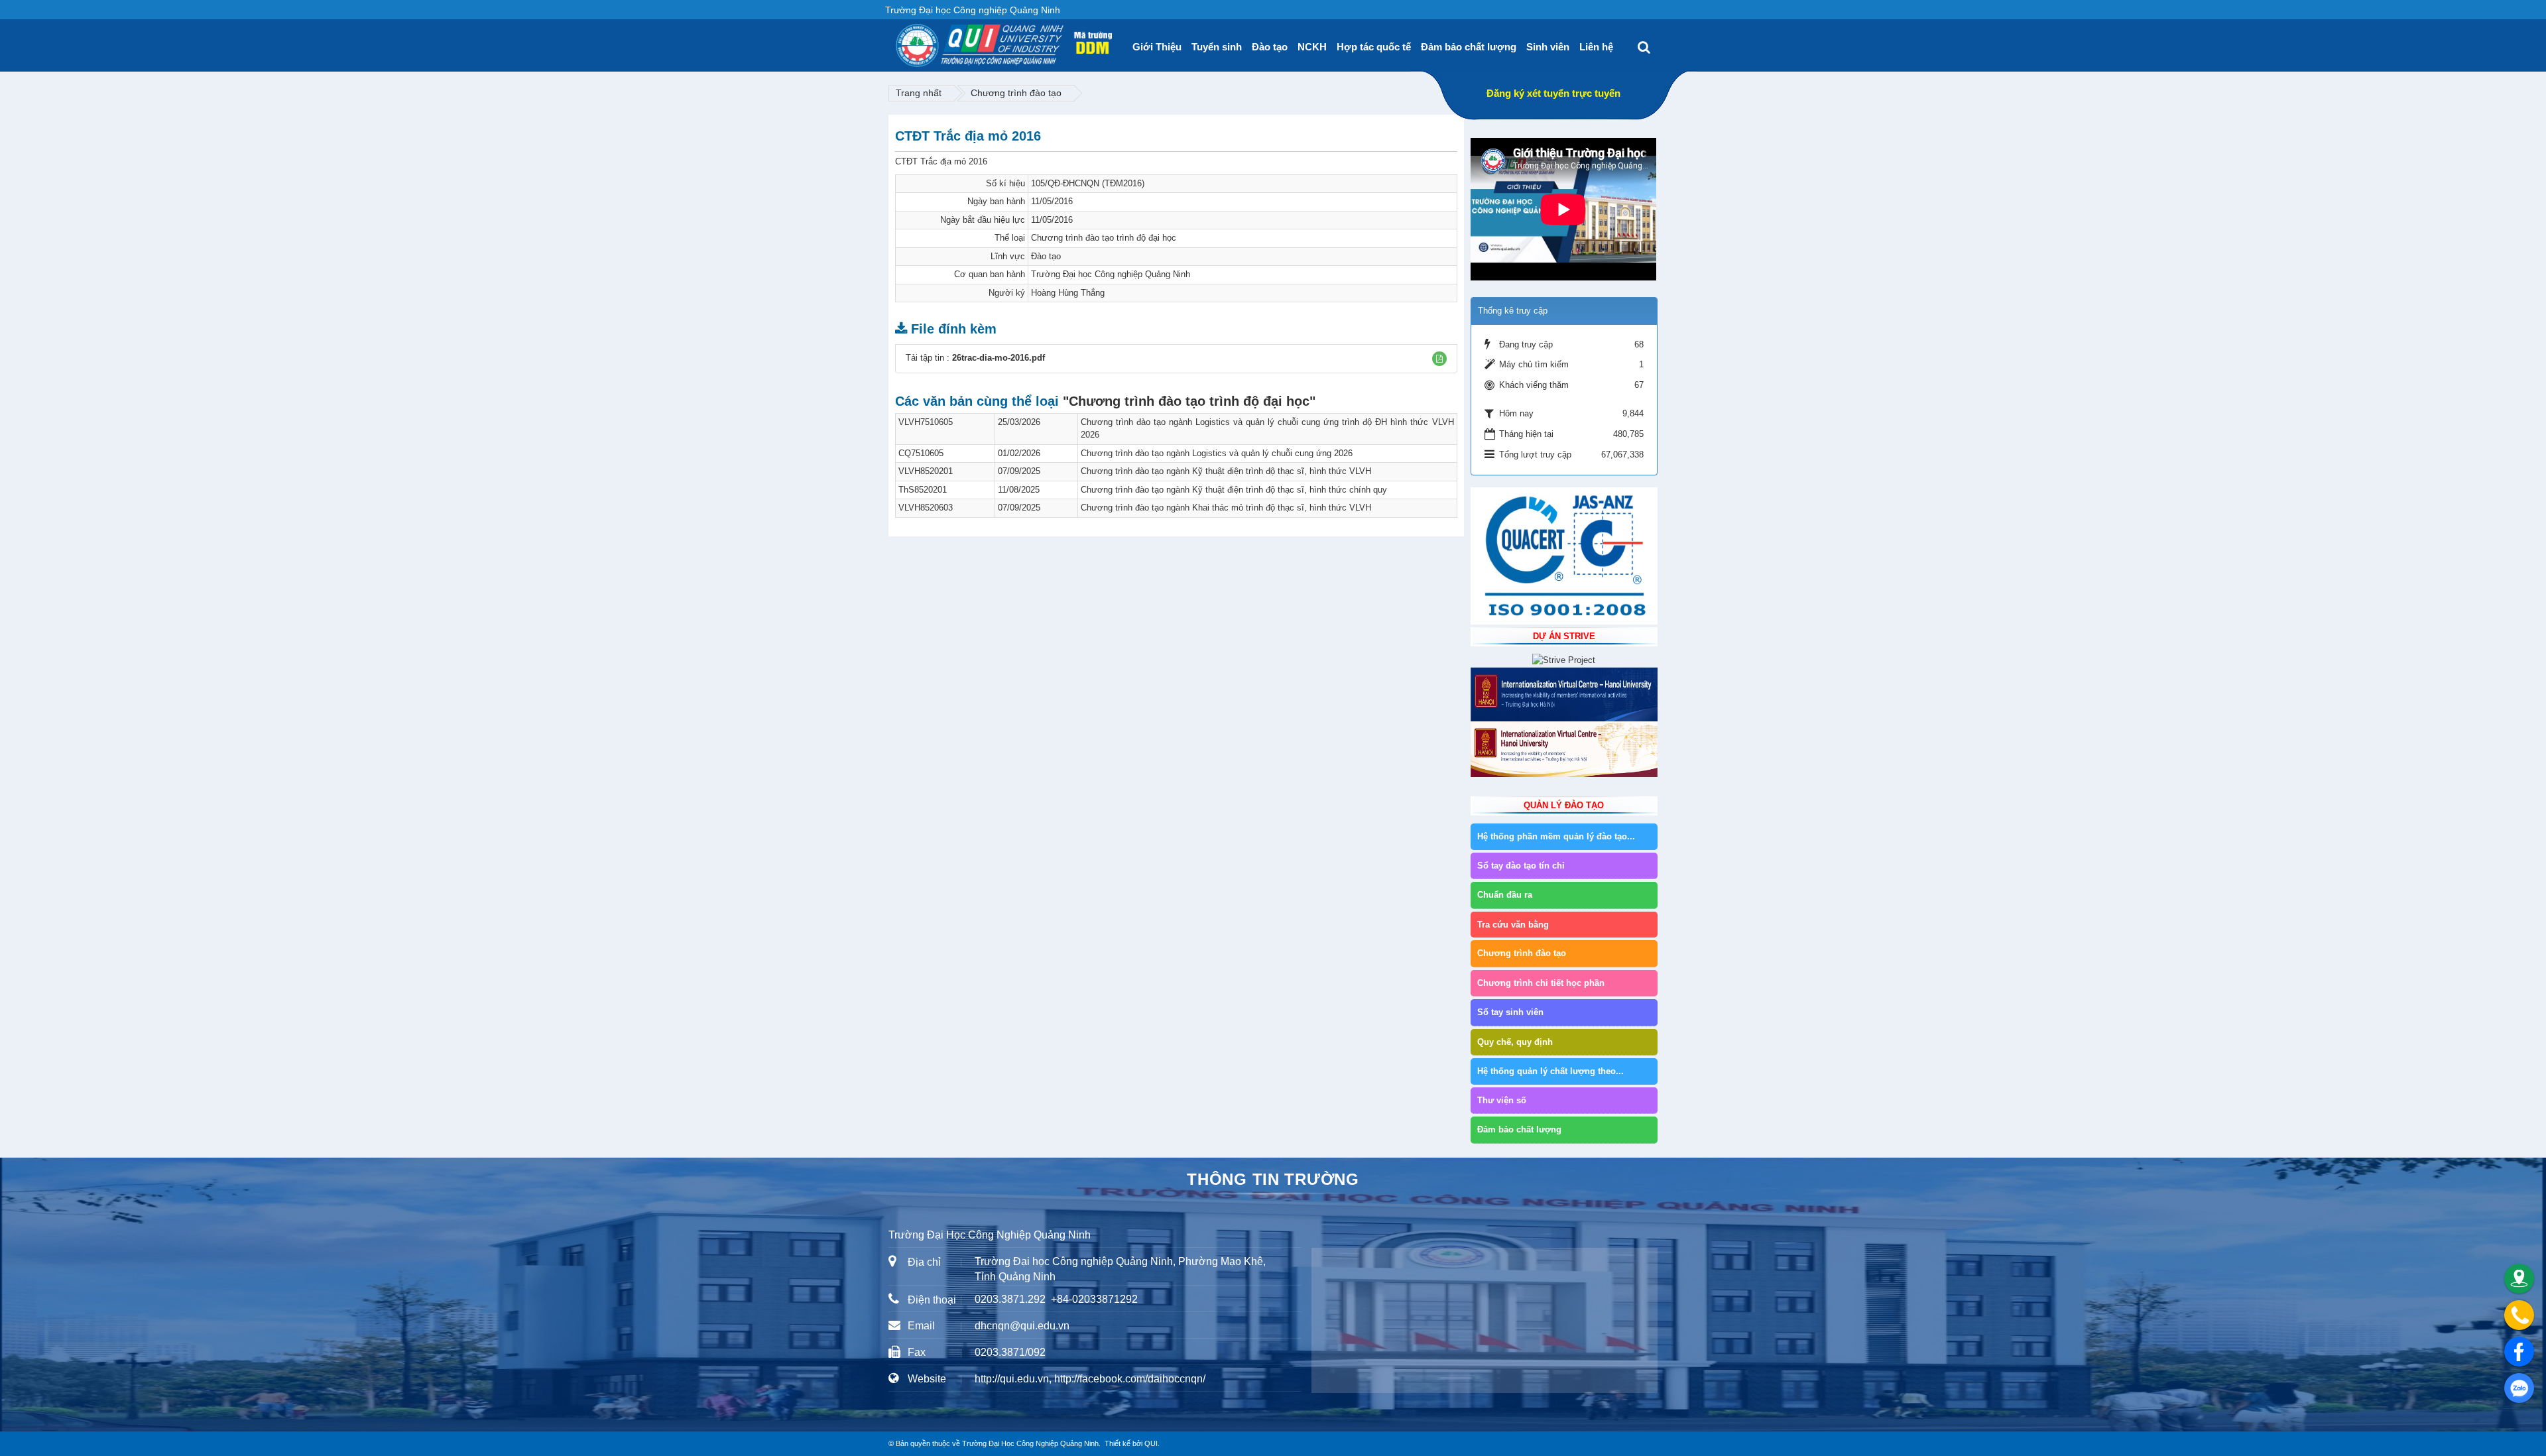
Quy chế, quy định (1515, 1042)
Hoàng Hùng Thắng (1068, 293)
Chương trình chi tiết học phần (1541, 983)
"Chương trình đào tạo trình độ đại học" (1189, 401)
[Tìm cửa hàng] (2519, 1279)
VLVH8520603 (926, 508)
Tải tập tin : (975, 358)
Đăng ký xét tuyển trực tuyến (1553, 93)
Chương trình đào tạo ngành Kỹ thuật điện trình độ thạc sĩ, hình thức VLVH (1226, 471)
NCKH (1312, 47)
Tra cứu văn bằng (1513, 925)
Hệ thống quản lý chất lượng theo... (1550, 1071)
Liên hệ (1596, 47)
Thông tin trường (1273, 1179)
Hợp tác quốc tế (1374, 47)
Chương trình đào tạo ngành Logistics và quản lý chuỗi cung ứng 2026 (1217, 453)
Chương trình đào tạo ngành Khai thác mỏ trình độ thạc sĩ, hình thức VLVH (1226, 508)
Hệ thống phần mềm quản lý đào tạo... (1556, 836)
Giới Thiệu (1157, 47)
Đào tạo (1270, 47)
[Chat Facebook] (2519, 1352)
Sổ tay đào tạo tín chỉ (1521, 866)
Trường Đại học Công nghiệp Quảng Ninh (1111, 274)
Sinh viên (1548, 47)
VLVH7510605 (926, 422)
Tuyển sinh (1217, 47)
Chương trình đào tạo (1016, 93)
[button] (1439, 359)
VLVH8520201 (926, 471)
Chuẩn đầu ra (1505, 895)
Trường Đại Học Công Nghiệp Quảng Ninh (1030, 1443)
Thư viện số (1502, 1100)
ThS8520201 (923, 490)
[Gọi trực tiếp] (2519, 1315)
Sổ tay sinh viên (1510, 1012)
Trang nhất (919, 93)
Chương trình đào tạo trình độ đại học (1104, 238)
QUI (1151, 1443)
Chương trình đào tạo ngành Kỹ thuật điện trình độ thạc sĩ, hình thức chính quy (1234, 490)
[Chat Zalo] (2519, 1388)
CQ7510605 (921, 453)
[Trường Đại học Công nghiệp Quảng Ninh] (896, 40)
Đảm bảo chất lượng (1469, 47)
